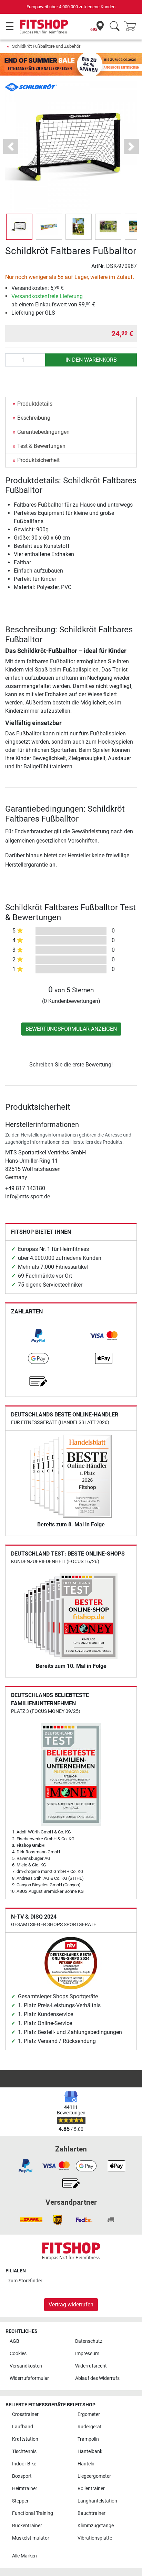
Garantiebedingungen (43, 432)
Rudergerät (90, 2427)
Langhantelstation (97, 2501)
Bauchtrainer (92, 2513)
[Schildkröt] (31, 87)
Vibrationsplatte (95, 2538)
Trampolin (88, 2439)
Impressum (87, 2354)
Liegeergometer (94, 2476)
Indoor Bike (24, 2464)
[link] (38, 1336)
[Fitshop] (44, 26)
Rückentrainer (27, 2526)
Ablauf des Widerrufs (97, 2378)
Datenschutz (89, 2341)
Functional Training (33, 2513)
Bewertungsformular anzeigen (71, 1029)
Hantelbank (90, 2451)
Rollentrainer (91, 2489)
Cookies (18, 2354)
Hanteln (86, 2464)
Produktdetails (35, 404)
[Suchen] (115, 27)
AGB (14, 2341)
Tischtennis (24, 2451)
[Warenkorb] (132, 27)
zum (25, 2281)
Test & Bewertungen (41, 446)
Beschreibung (34, 418)
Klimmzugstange (96, 2526)
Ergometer (89, 2414)
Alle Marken (24, 2556)
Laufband (23, 2427)
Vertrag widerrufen (71, 2304)
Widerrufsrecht (91, 2366)
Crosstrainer (25, 2414)
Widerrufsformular (29, 2378)
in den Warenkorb (91, 360)
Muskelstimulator (31, 2538)
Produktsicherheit (38, 460)
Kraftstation (25, 2439)
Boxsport (22, 2476)
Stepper (20, 2501)
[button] (19, 227)
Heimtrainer (25, 2489)
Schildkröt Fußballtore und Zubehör (46, 46)
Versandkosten (26, 2366)
